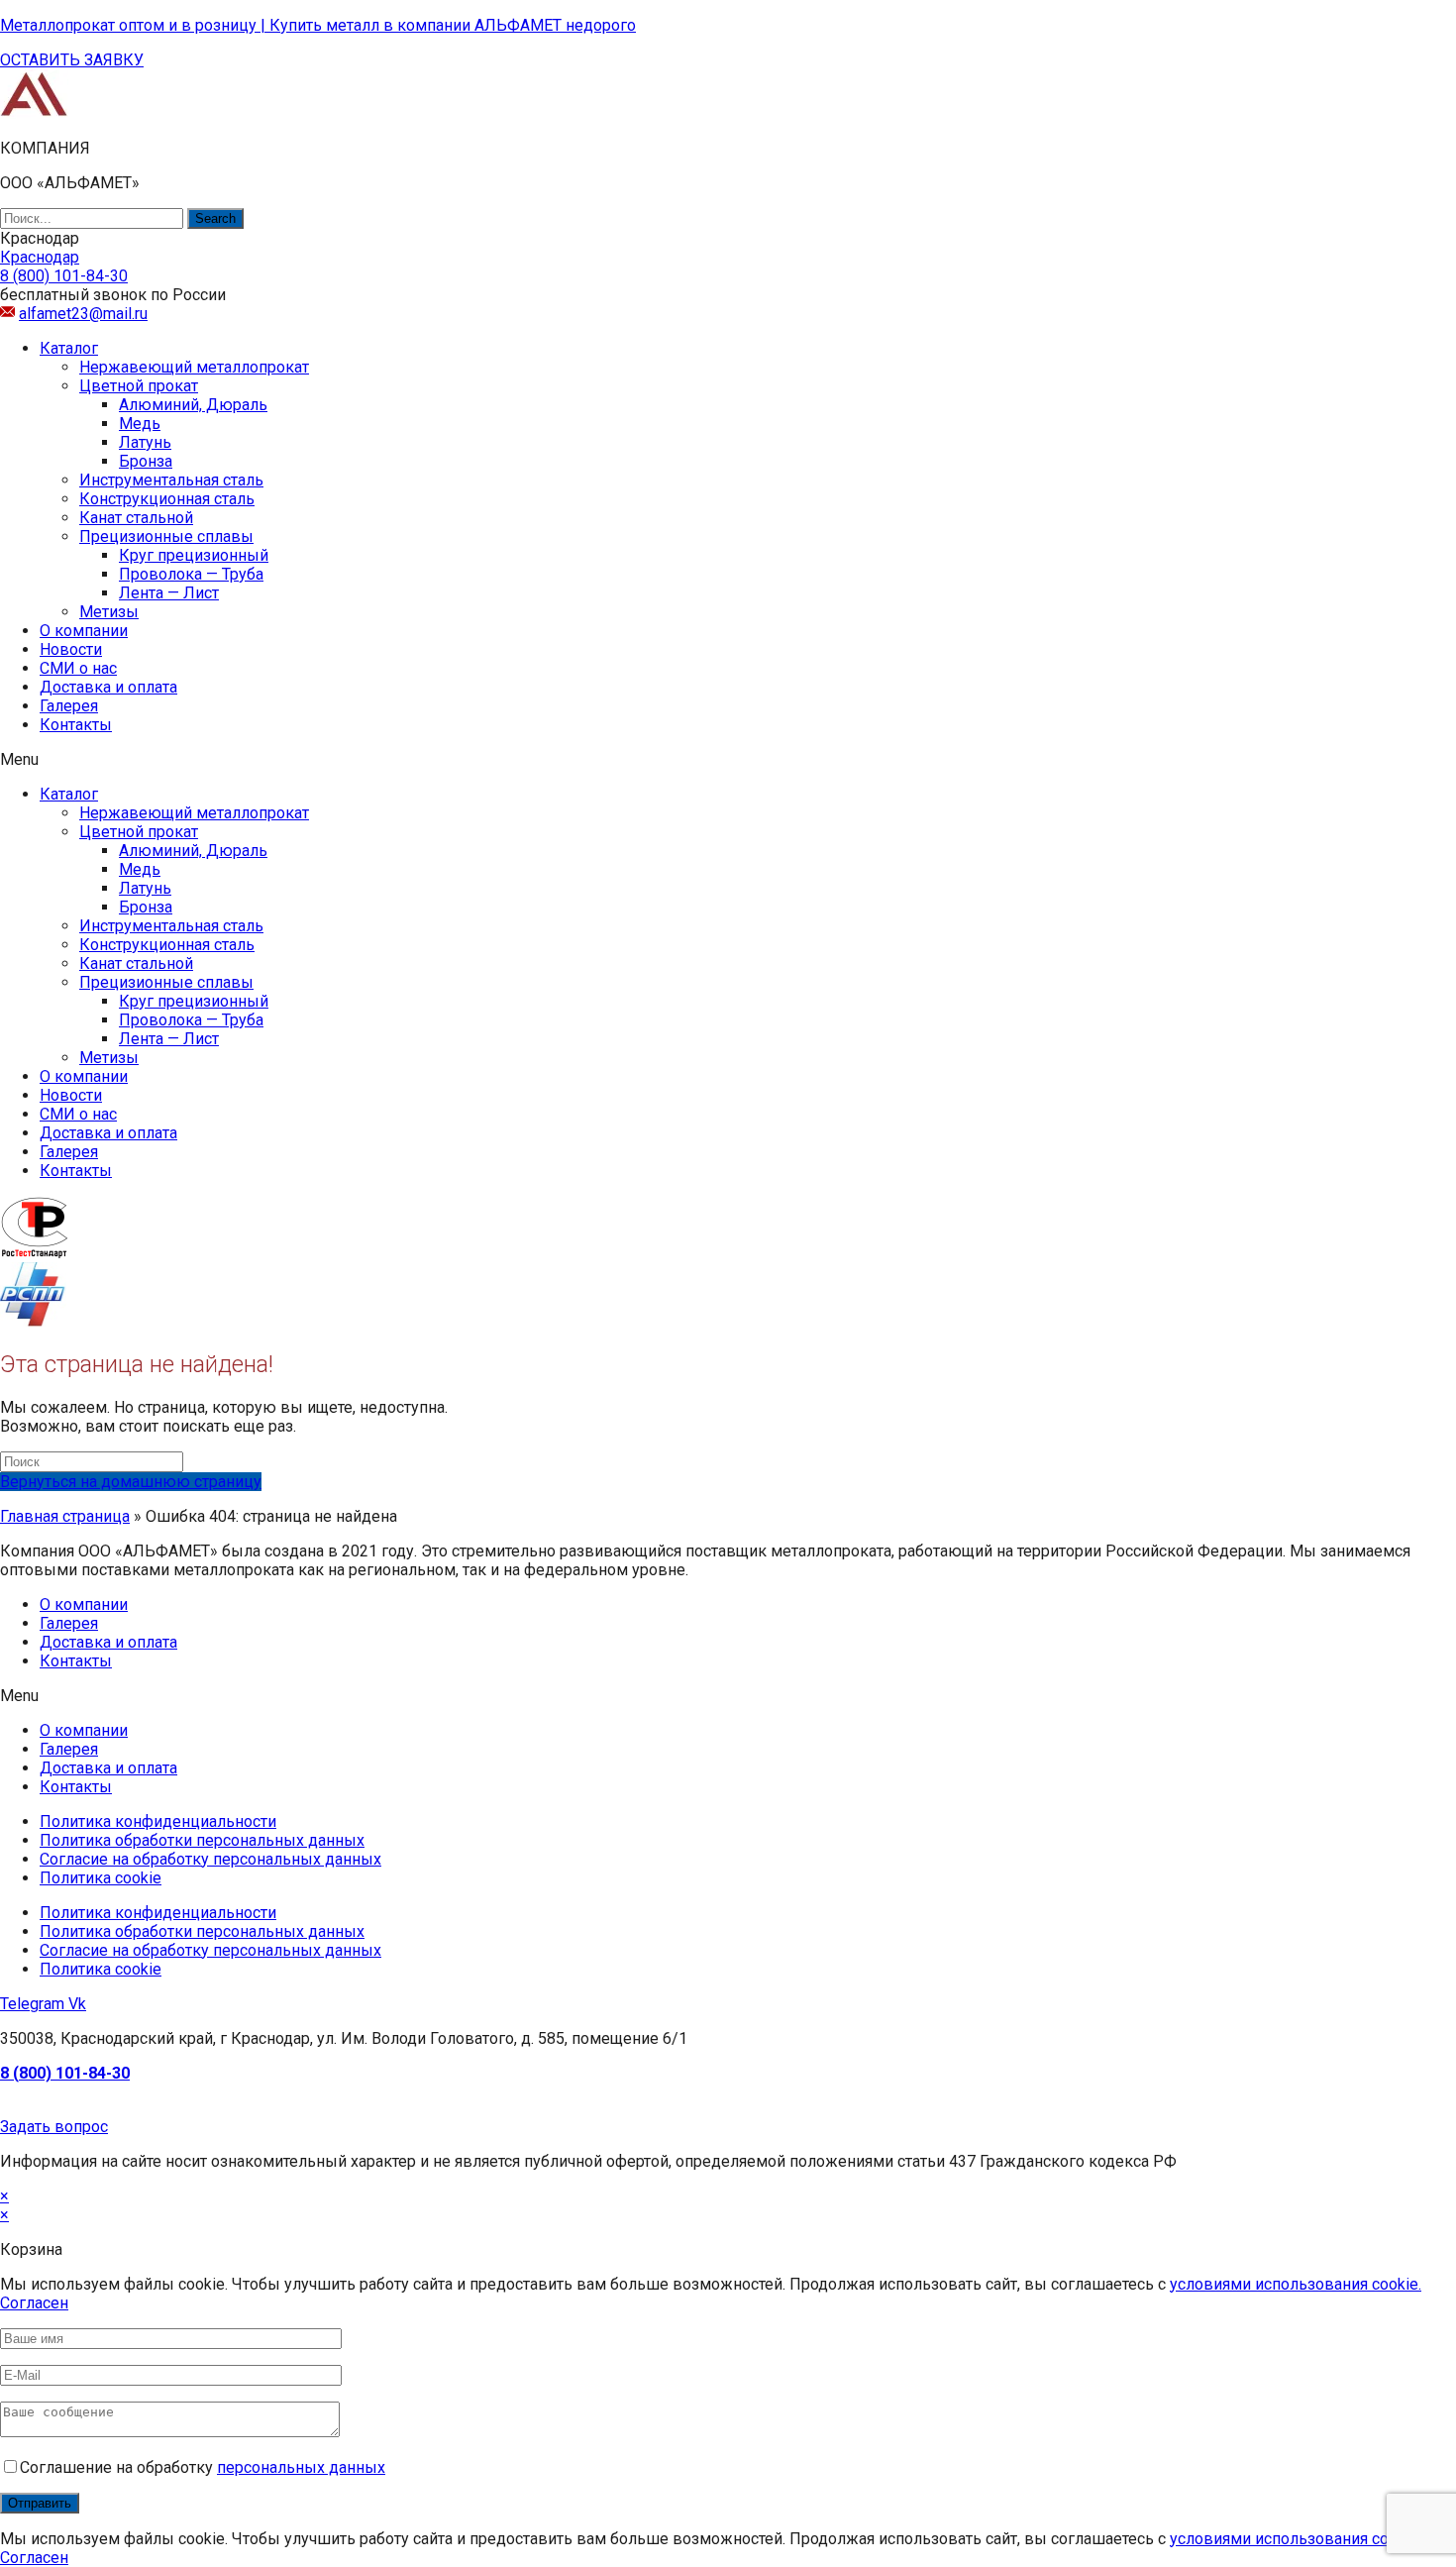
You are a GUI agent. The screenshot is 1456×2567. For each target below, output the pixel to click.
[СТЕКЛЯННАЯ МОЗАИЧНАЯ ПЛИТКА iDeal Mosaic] (34, 113)
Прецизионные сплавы (166, 536)
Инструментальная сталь (171, 480)
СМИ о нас (78, 668)
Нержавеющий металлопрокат (194, 367)
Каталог (69, 348)
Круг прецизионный (194, 555)
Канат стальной (136, 518)
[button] (72, 60)
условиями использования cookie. (1296, 2284)
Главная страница (65, 1516)
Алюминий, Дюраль (193, 405)
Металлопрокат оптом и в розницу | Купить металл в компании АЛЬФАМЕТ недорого (318, 25)
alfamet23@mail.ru (83, 314)
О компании (84, 631)
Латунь (145, 442)
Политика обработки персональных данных (202, 1840)
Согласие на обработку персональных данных (210, 1859)
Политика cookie (101, 1878)
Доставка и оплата (108, 687)
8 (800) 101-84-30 (65, 2073)
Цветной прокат (139, 386)
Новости (71, 649)
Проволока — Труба (191, 574)
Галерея (69, 706)
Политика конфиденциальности (158, 1821)
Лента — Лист (169, 593)
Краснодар (40, 257)
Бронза (146, 461)
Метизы (109, 612)
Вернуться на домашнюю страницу (131, 1482)
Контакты (76, 725)
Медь (140, 424)
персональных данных (301, 2467)
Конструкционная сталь (167, 499)
